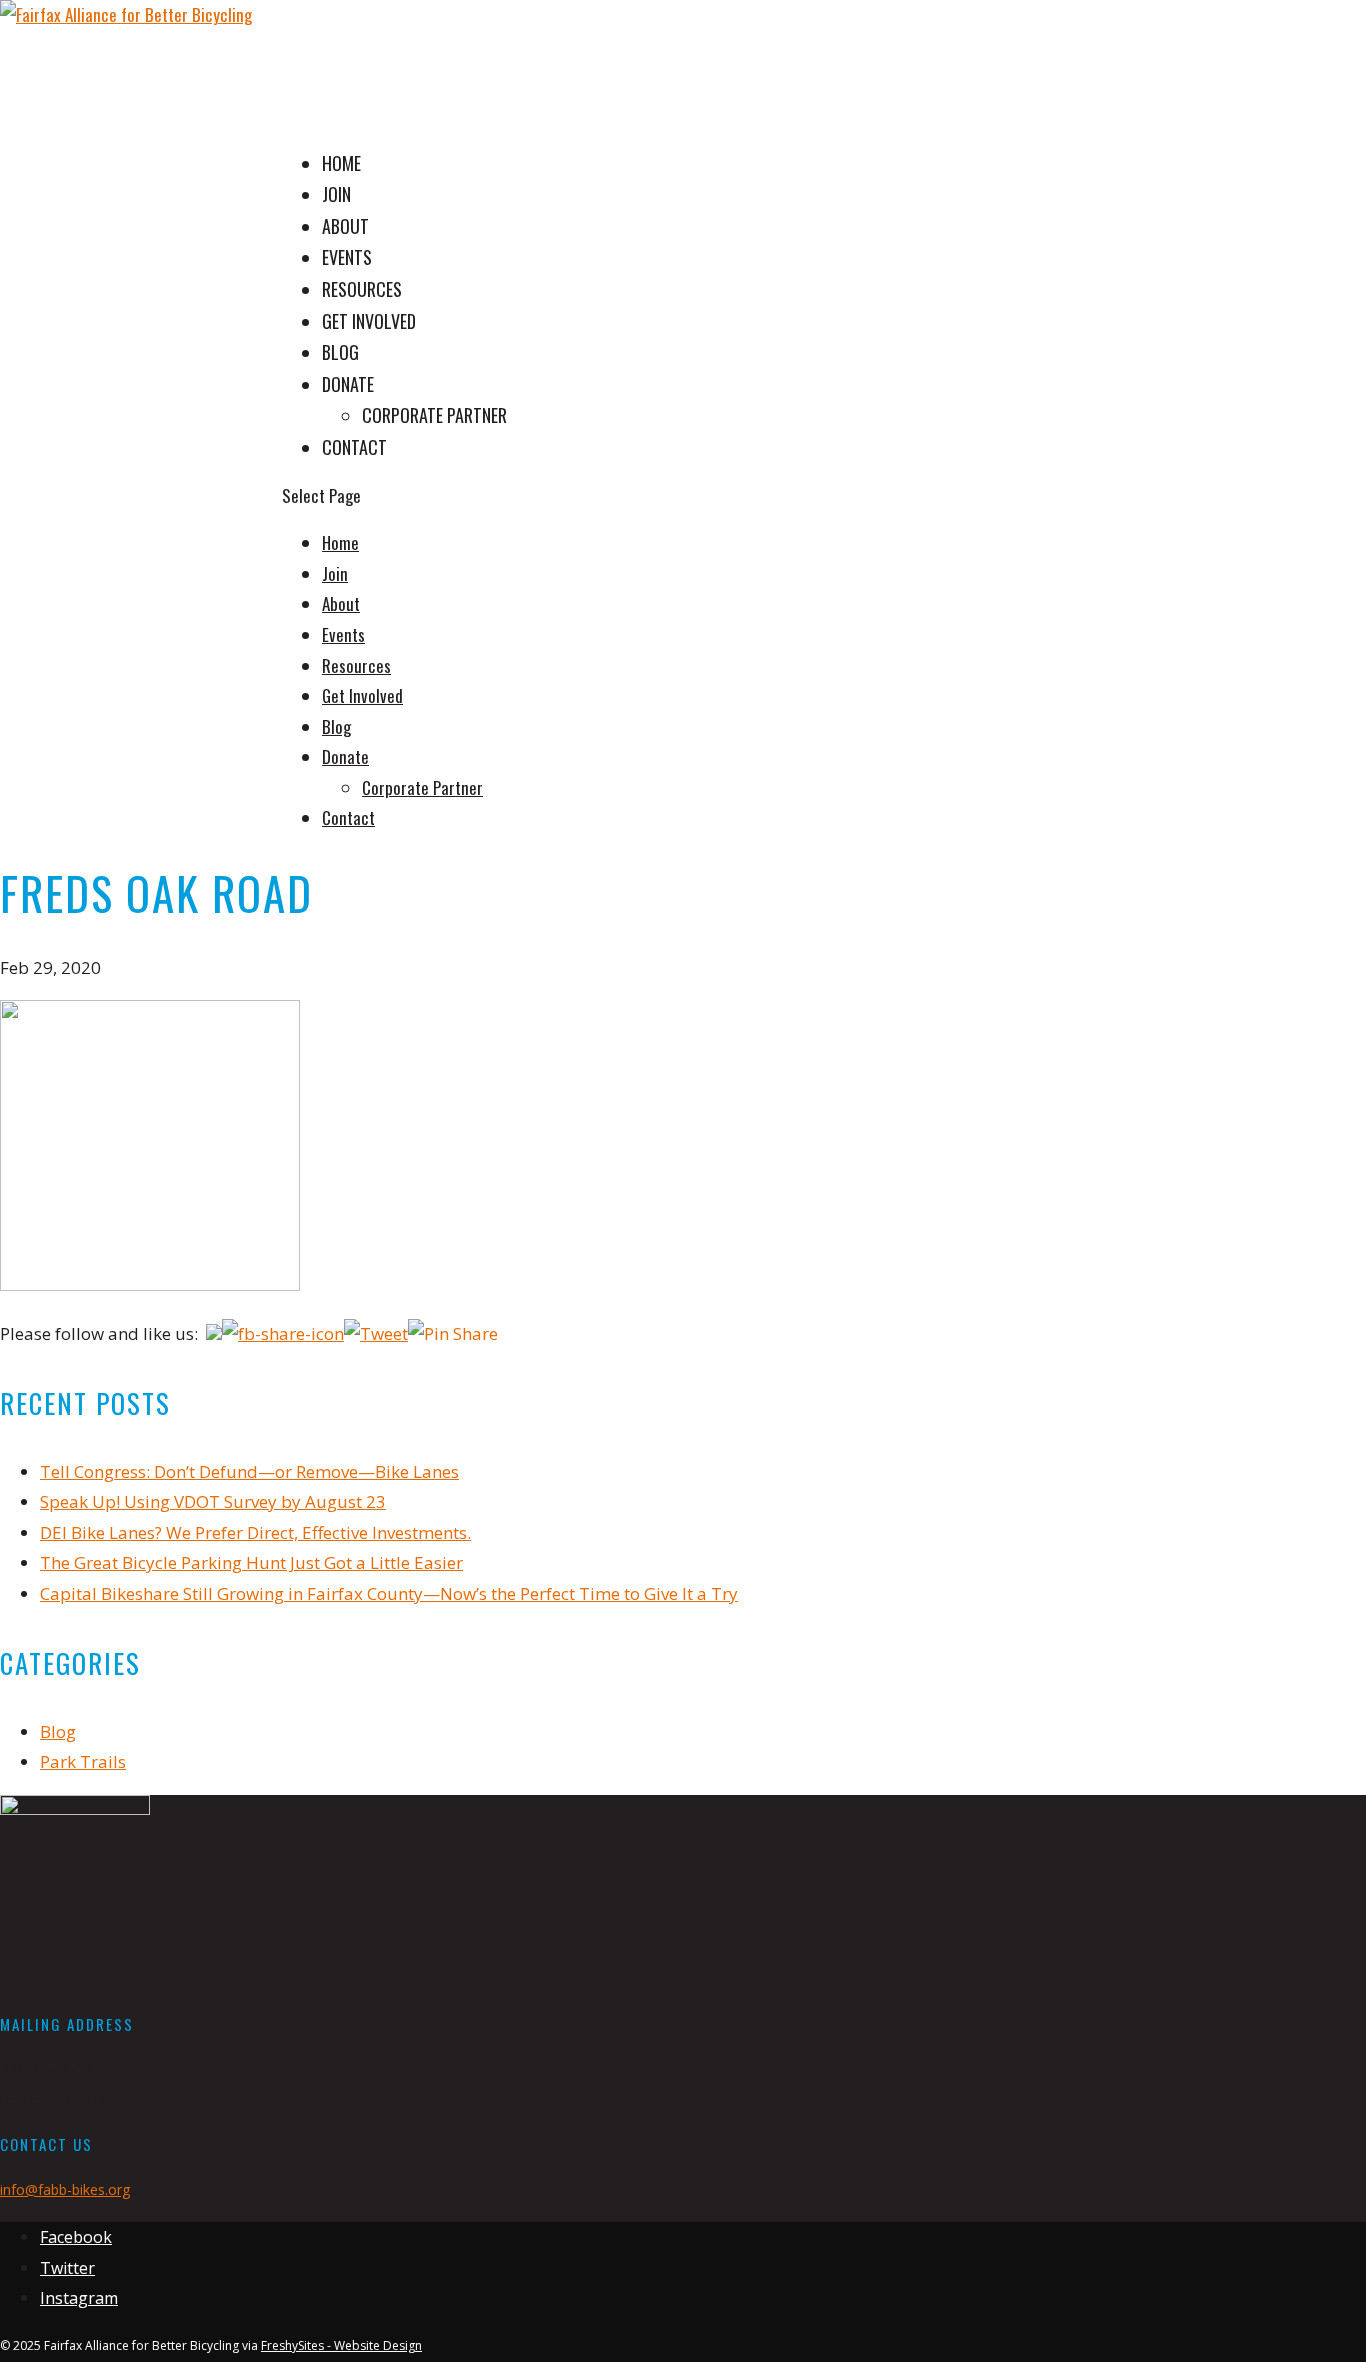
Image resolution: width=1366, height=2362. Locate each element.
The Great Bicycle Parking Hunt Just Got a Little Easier (251, 1562)
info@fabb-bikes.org (65, 2189)
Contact (348, 817)
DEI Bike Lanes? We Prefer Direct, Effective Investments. (255, 1532)
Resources (356, 665)
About (341, 603)
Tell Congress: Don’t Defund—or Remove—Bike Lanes (249, 1471)
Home (340, 542)
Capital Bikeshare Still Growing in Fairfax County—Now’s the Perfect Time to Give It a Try (389, 1593)
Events (343, 634)
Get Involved (362, 695)
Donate (348, 384)
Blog (336, 726)
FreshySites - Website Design (341, 2345)
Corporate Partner (434, 415)
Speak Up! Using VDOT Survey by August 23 (213, 1501)
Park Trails (83, 1761)
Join (335, 573)
